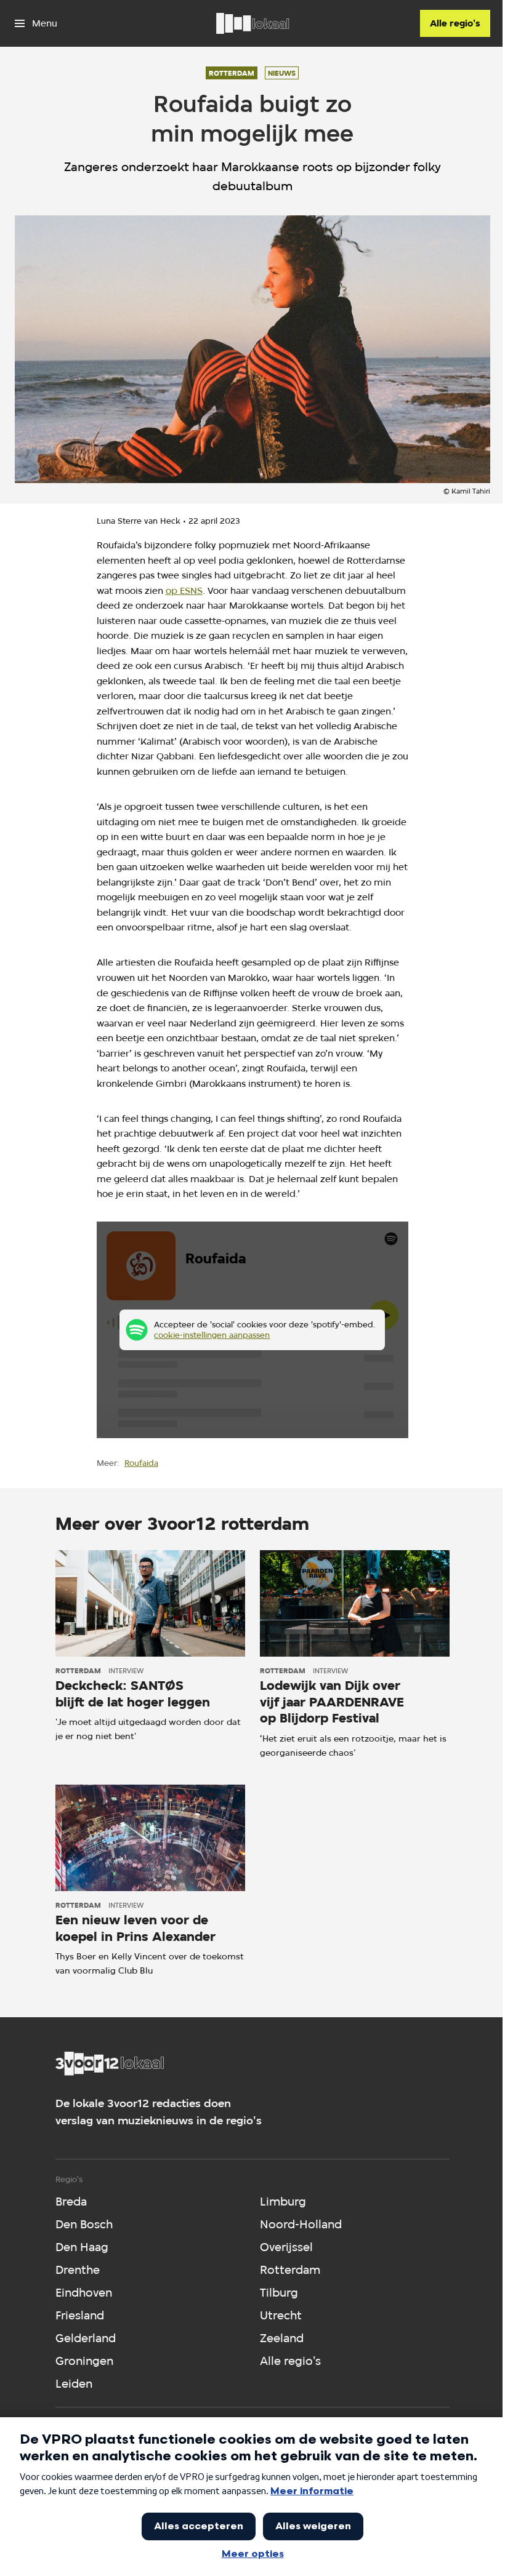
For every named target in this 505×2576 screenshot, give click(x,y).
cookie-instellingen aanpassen (212, 1335)
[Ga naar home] (252, 23)
